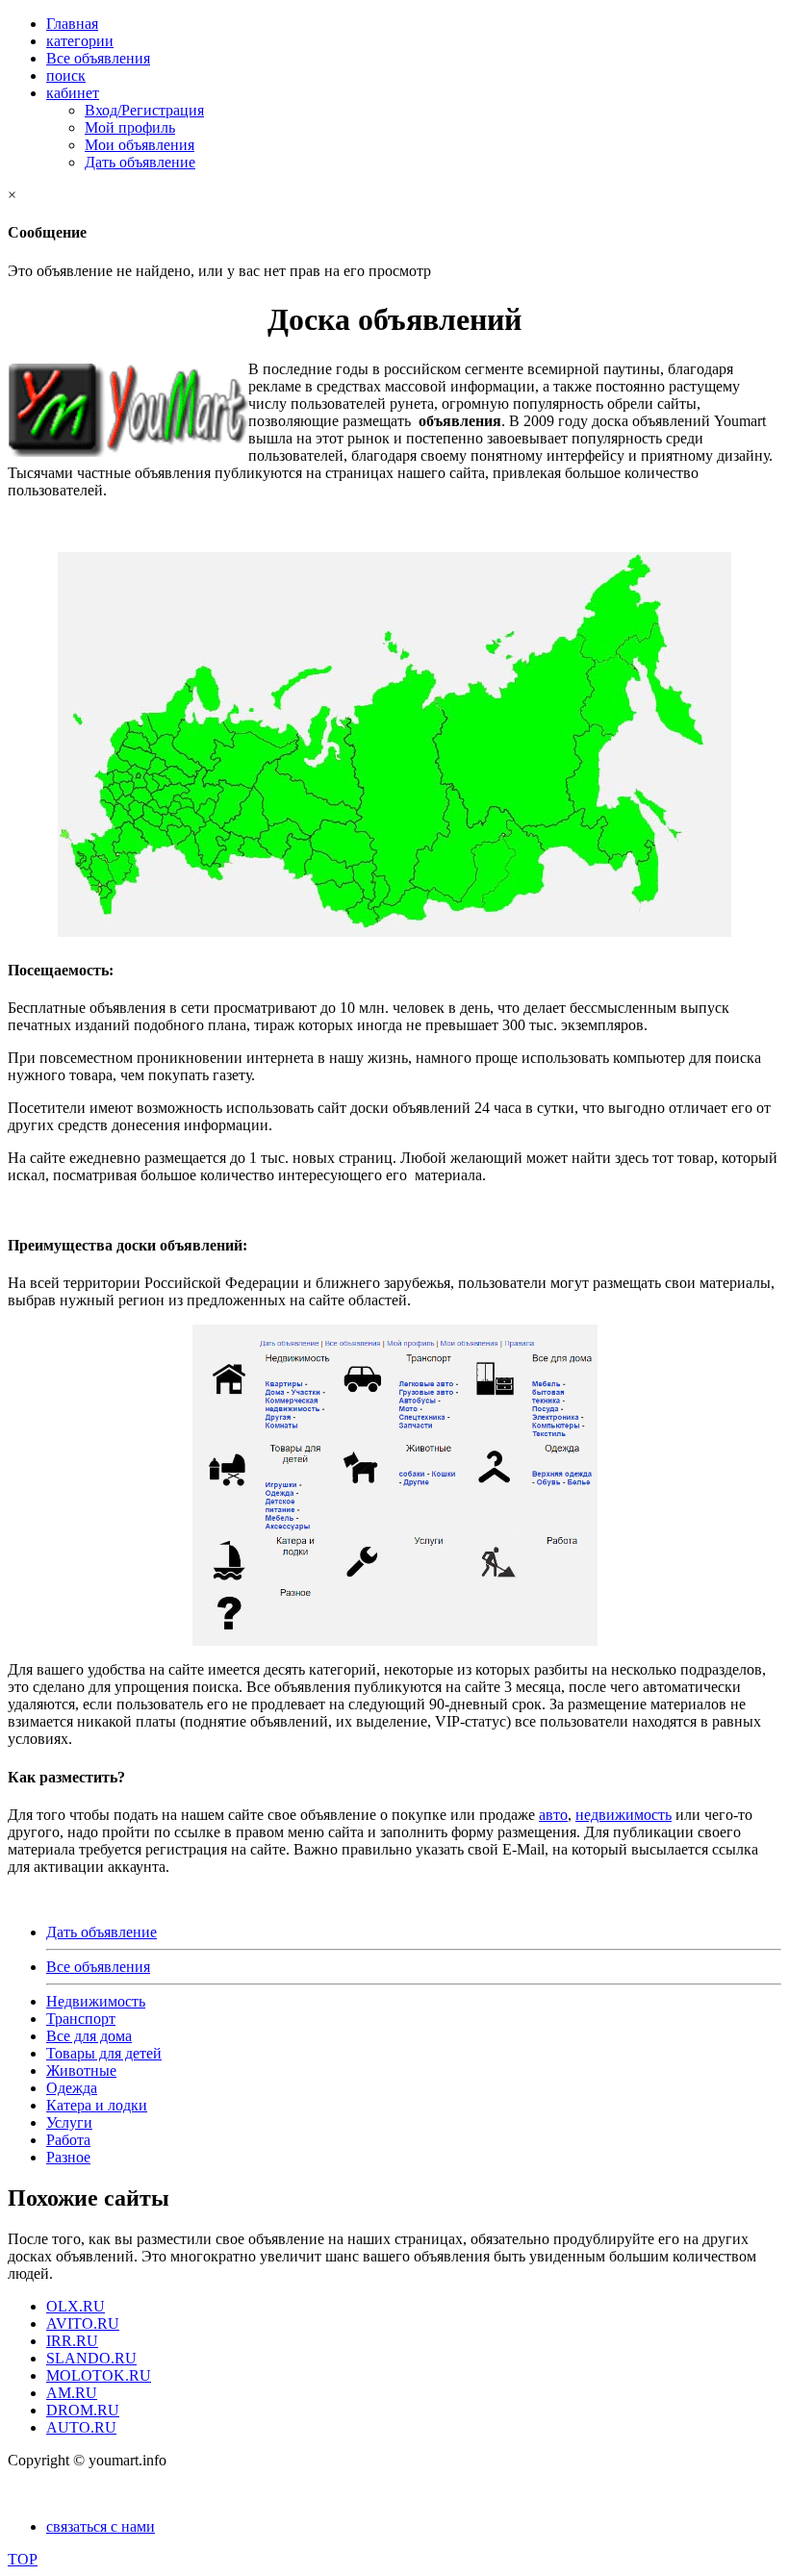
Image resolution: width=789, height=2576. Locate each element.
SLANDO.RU (91, 2358)
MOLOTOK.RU (99, 2375)
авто (553, 1815)
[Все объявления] (394, 1485)
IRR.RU (72, 2341)
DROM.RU (83, 2410)
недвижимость (624, 1815)
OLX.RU (76, 2306)
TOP (23, 2559)
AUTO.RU (81, 2427)
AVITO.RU (83, 2323)
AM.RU (72, 2393)
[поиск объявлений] (394, 932)
